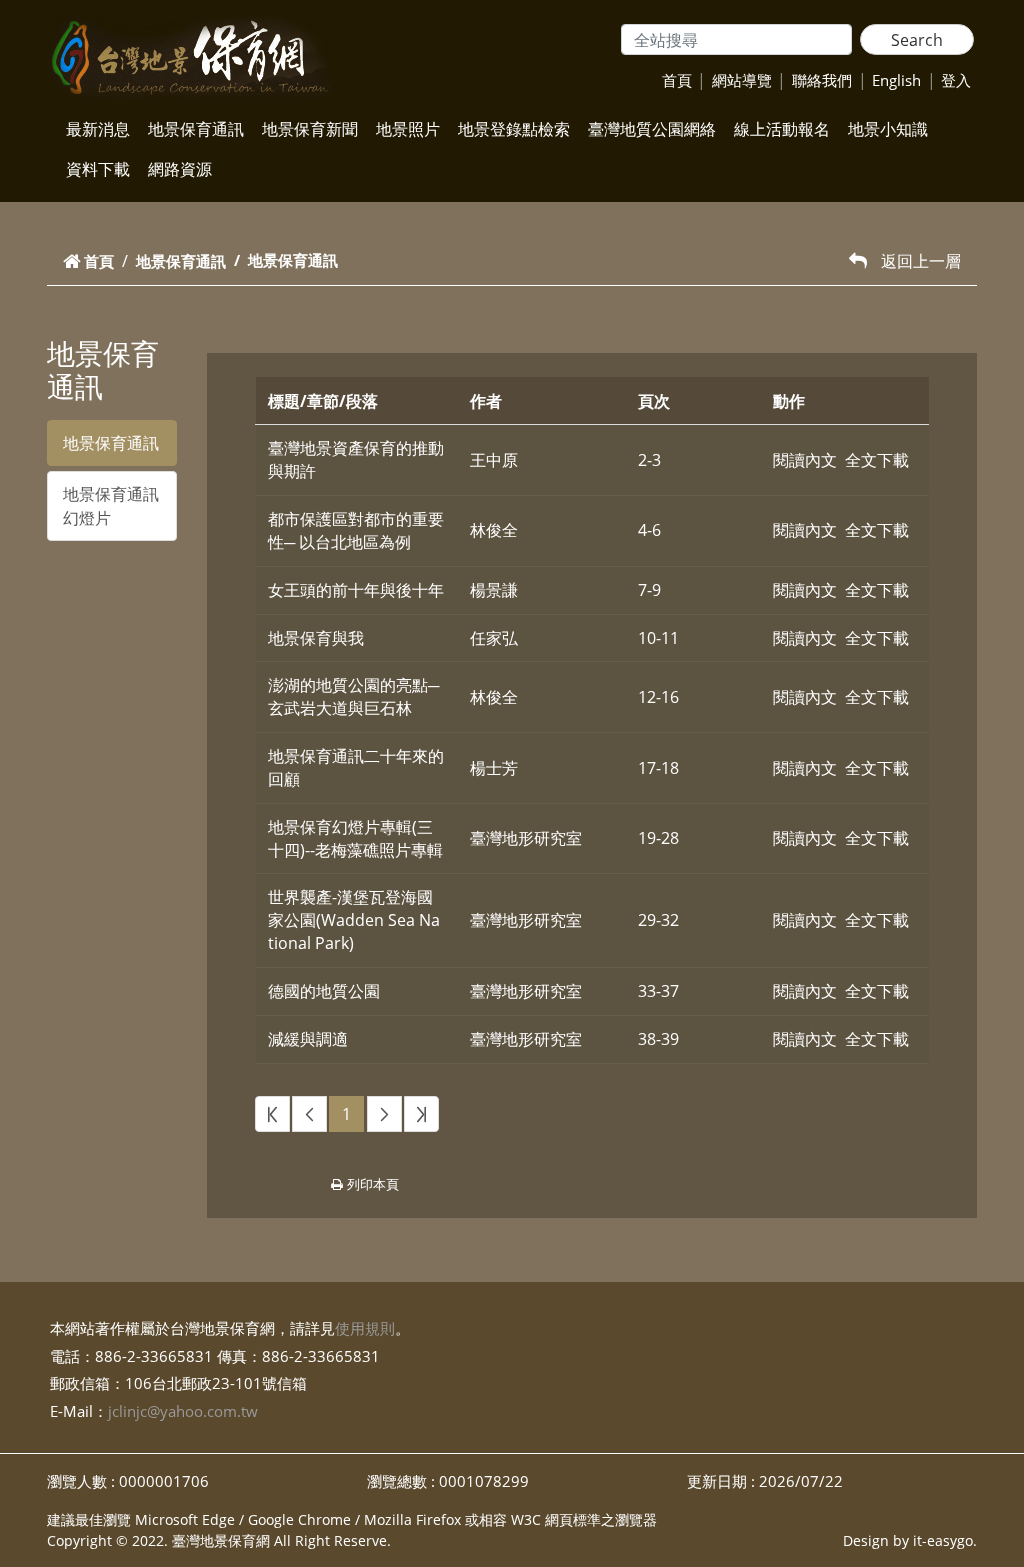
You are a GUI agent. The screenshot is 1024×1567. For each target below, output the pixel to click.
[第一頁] (272, 1114)
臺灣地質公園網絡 (652, 129)
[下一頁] (384, 1114)
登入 (956, 80)
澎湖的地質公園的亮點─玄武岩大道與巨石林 (353, 696)
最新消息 (98, 129)
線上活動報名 (782, 129)
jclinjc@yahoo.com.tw (183, 1411)
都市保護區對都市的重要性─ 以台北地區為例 (356, 530)
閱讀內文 (805, 460)
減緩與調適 (308, 1039)
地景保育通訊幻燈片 (111, 506)
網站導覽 (742, 80)
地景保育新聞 (310, 129)
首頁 (677, 80)
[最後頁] (421, 1114)
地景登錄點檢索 (514, 129)
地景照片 (408, 129)
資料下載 (98, 169)
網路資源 (180, 169)
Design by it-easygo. (910, 1540)
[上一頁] (309, 1114)
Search (917, 40)
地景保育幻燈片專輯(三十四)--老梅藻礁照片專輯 (355, 838)
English (896, 80)
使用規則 (365, 1328)
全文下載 (877, 460)
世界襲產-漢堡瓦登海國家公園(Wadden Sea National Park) (354, 920)
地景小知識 (888, 129)
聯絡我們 (822, 80)
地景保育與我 (316, 638)
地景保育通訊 (196, 129)
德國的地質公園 (324, 991)
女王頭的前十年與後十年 (356, 590)
